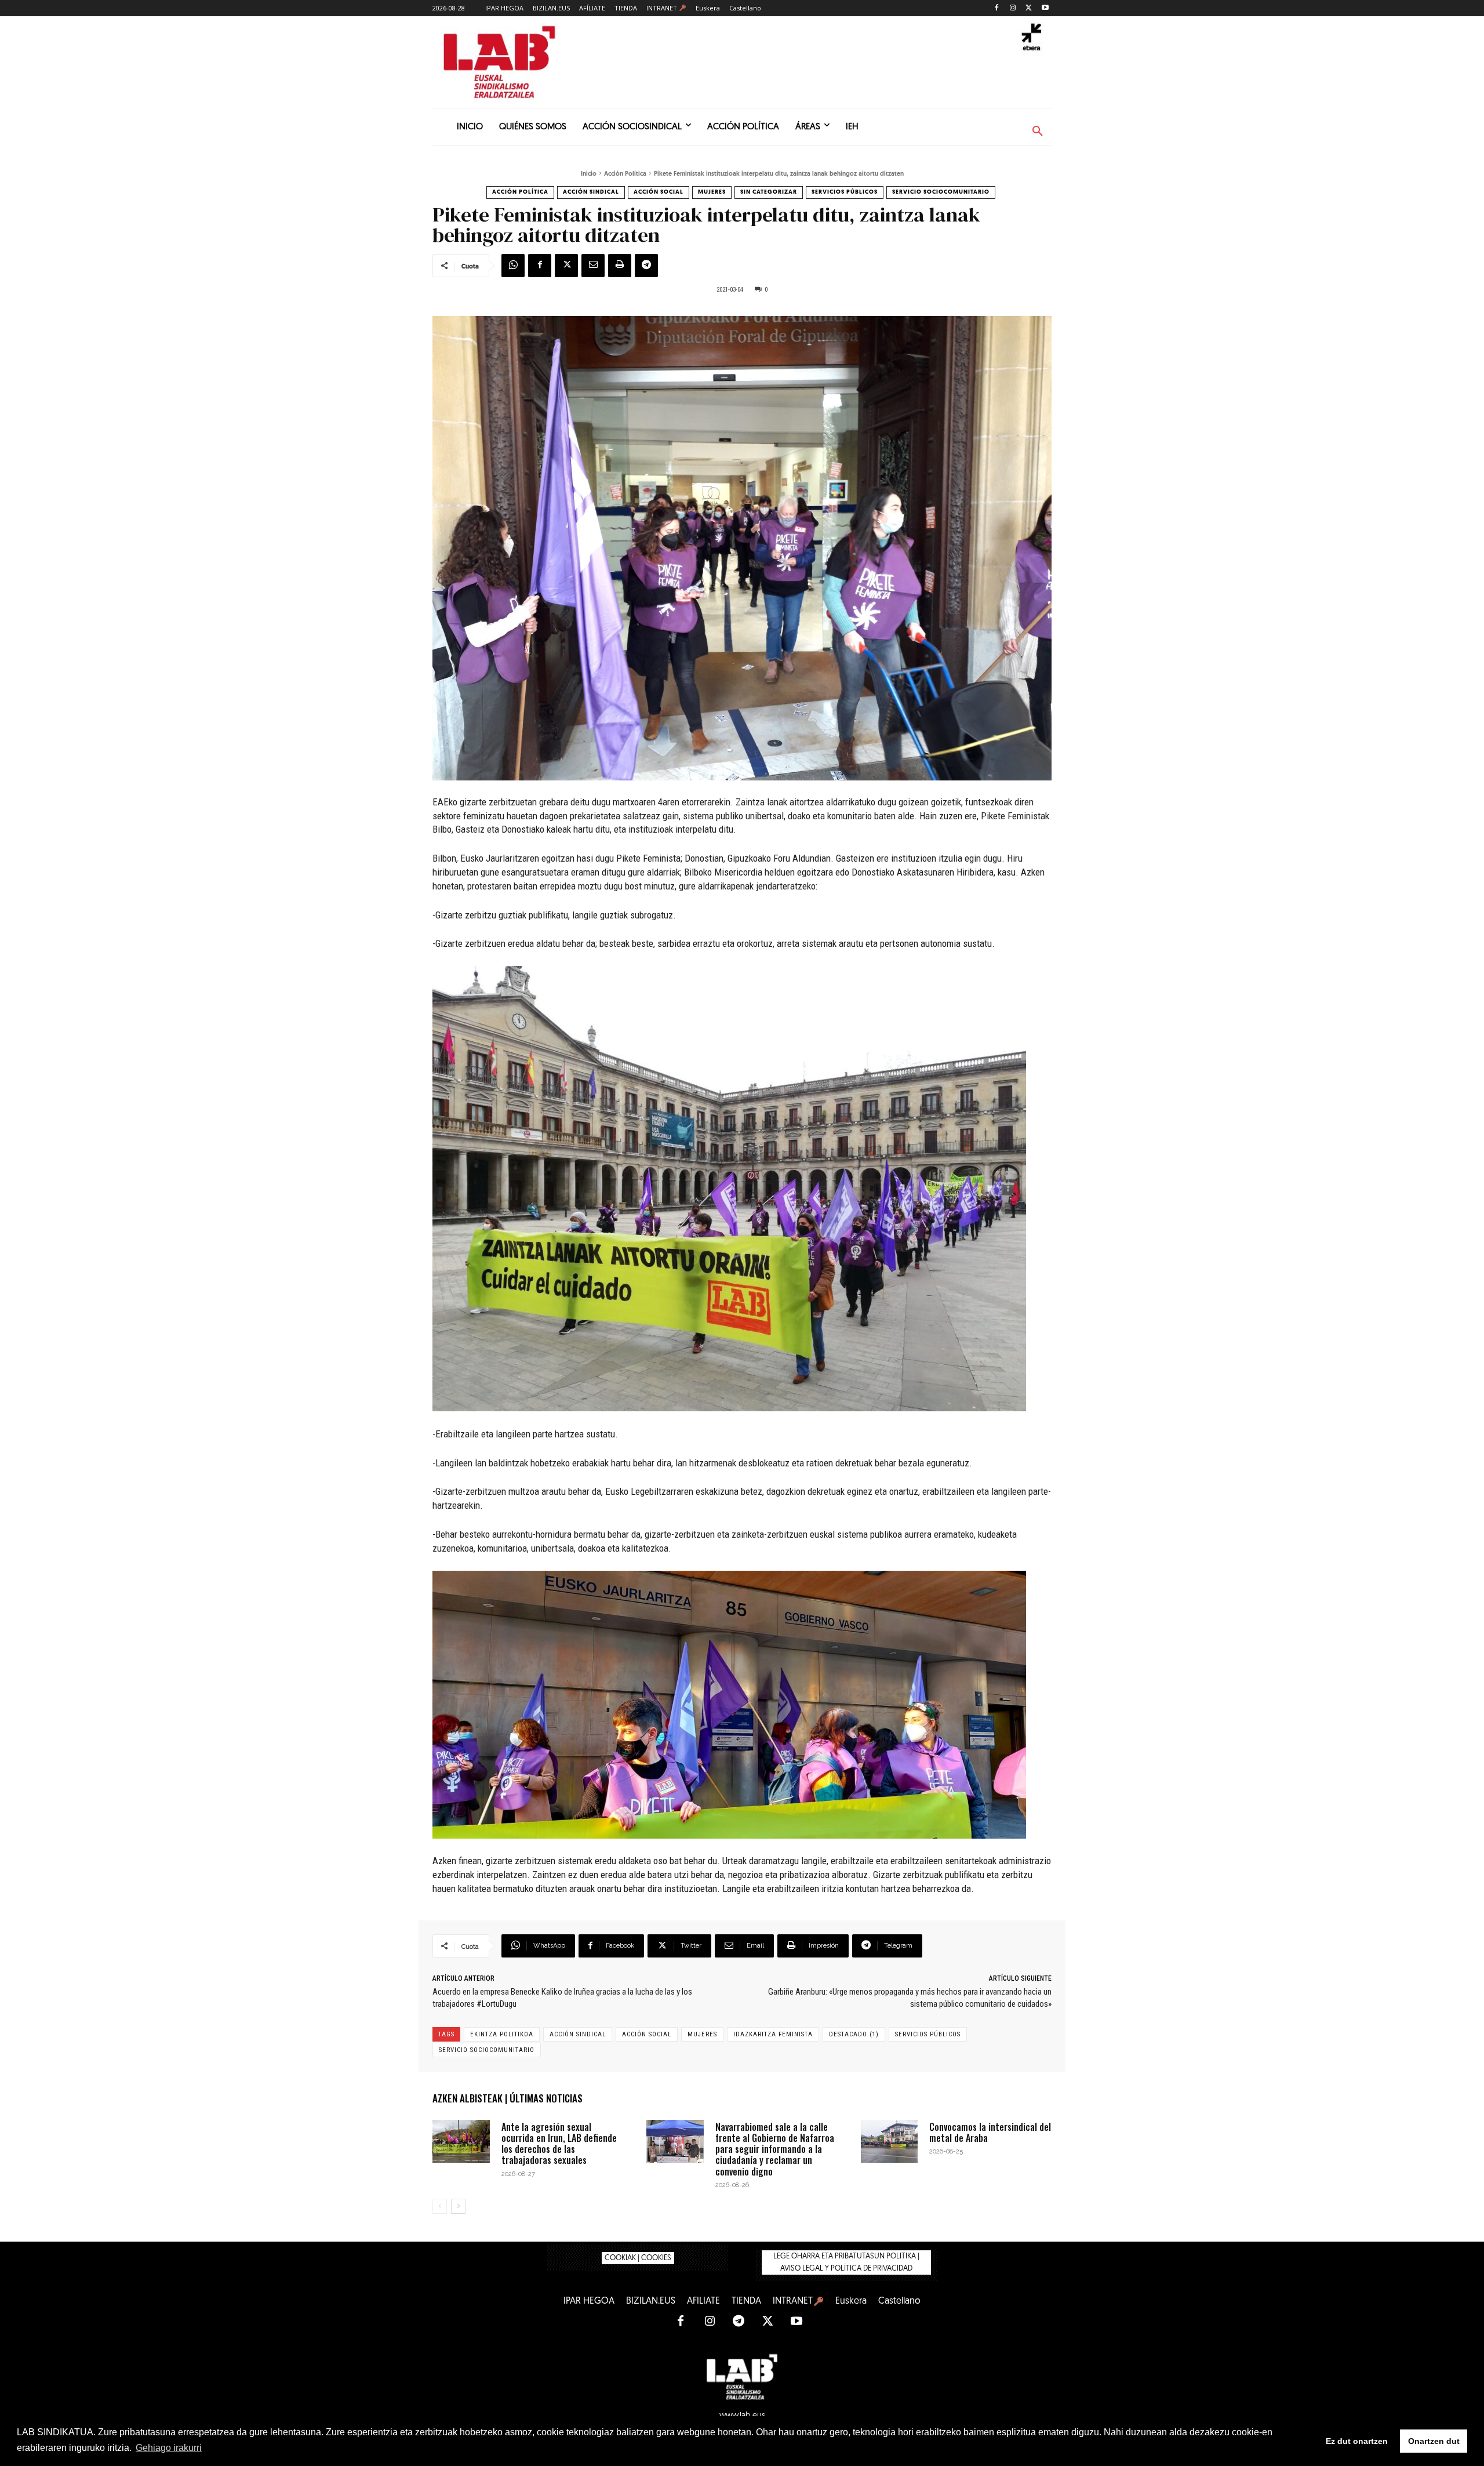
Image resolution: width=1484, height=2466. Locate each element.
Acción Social (659, 192)
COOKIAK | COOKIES (638, 2258)
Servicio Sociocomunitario (941, 192)
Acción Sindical (591, 192)
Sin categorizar (769, 192)
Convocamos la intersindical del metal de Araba (990, 2132)
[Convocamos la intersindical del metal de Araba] (890, 2141)
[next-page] (458, 2206)
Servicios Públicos (845, 192)
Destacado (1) (854, 2034)
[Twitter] (1029, 8)
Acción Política (625, 174)
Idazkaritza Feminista (773, 2034)
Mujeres (712, 192)
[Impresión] (620, 266)
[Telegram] (646, 266)
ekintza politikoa (502, 2034)
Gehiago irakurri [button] (169, 2448)
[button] (1038, 132)
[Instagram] (1013, 8)
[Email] (593, 266)
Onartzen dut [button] (1434, 2441)
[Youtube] (1045, 8)
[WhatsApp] (513, 266)
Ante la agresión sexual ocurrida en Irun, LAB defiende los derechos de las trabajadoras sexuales (559, 2144)
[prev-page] (440, 2206)
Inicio (589, 174)
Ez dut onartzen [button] (1357, 2441)
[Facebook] (997, 8)
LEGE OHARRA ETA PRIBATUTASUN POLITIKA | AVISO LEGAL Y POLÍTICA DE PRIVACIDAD (846, 2262)
